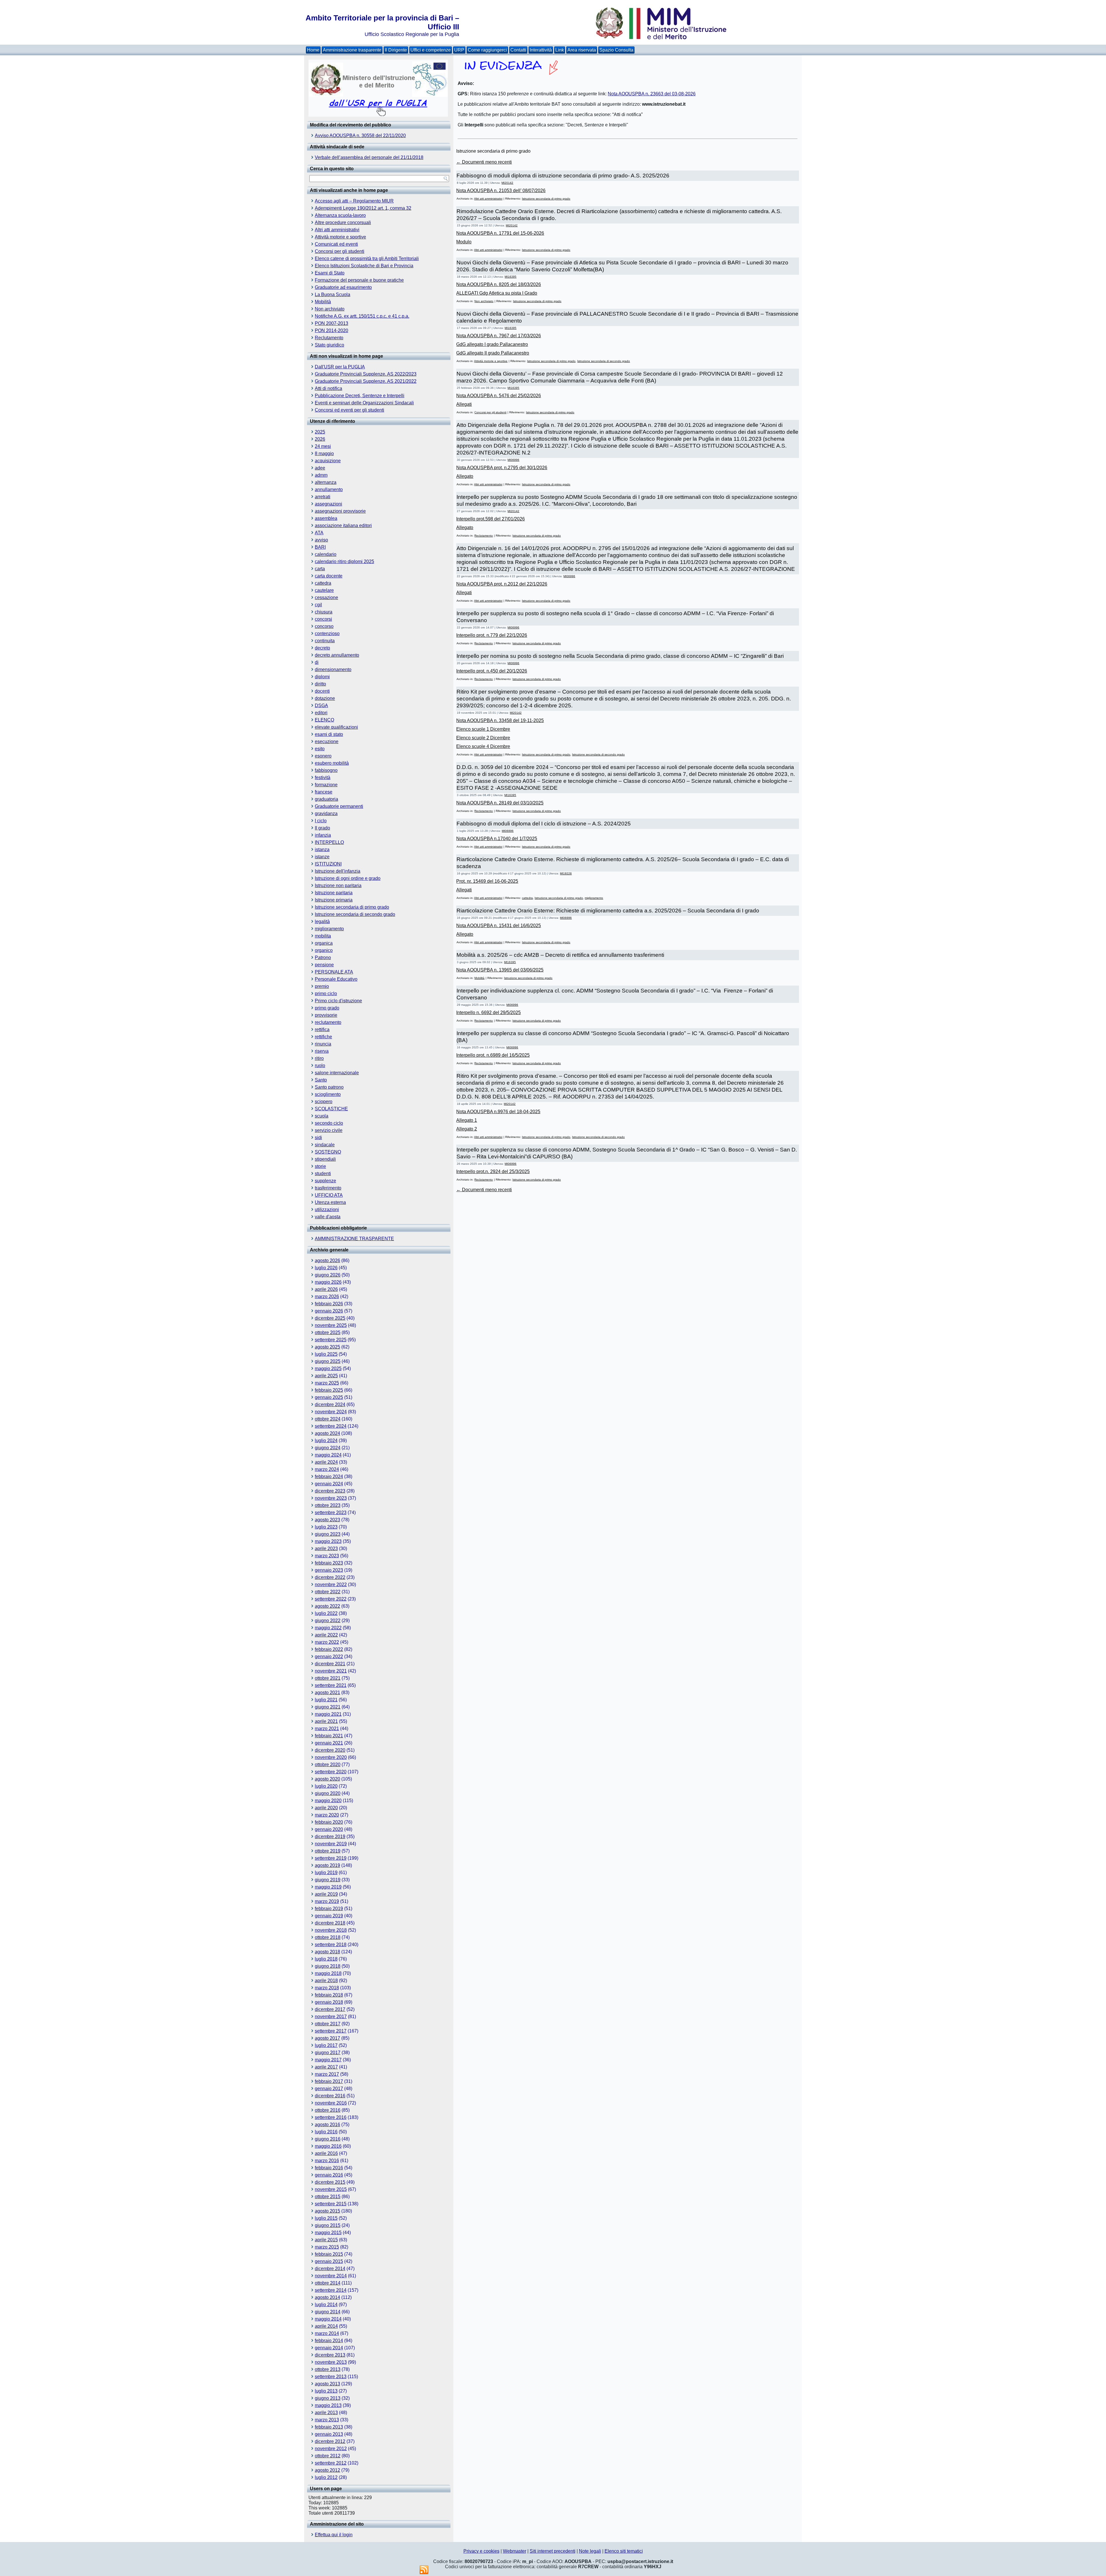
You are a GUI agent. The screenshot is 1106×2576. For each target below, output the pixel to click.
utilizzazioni (327, 1210)
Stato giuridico (329, 345)
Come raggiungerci (487, 50)
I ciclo (321, 821)
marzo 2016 (327, 2161)
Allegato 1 (467, 1120)
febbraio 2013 (329, 2427)
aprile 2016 (326, 2153)
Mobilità (323, 302)
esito (320, 749)
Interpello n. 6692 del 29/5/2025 (488, 1013)
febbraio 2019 (329, 1909)
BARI (320, 547)
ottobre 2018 (328, 1937)
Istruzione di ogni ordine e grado (348, 878)
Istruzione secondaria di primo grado (352, 907)
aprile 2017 (326, 2067)
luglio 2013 (326, 2391)
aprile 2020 (326, 1808)
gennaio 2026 (329, 1311)
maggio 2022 (328, 1628)
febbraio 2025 (329, 1390)
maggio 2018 (328, 1973)
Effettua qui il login (334, 2535)
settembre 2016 (331, 2117)
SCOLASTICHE (331, 1109)
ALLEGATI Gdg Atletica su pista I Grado (497, 293)
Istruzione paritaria (334, 893)
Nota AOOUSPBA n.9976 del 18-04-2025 (498, 1112)
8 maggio (324, 453)
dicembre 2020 (330, 1750)
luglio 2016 (326, 2132)
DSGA (321, 705)
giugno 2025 (328, 1361)
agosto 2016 (327, 2125)
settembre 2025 (331, 1340)
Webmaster (515, 2551)
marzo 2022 (327, 1642)
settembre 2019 (331, 1858)
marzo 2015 (327, 2247)
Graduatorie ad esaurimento (343, 287)
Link (560, 50)
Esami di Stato (330, 273)
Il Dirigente (396, 50)
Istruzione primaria (334, 900)
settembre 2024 (331, 1426)
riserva (322, 1051)
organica (324, 943)
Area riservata (582, 50)
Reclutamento (329, 338)
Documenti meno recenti (484, 162)
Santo (321, 1080)
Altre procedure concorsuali (343, 222)
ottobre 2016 (328, 2110)
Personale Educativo (336, 979)
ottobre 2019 (328, 1851)
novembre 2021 (331, 1671)
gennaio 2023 (329, 1570)
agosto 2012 (327, 2470)
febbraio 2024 (329, 1477)
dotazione (325, 698)
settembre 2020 (331, 1772)
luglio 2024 (326, 1441)
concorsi (323, 619)
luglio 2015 (326, 2218)
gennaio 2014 (329, 2348)
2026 (320, 439)
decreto (322, 648)
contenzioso (327, 633)
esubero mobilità (332, 763)
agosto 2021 (327, 1693)
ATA (319, 533)
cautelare (324, 590)
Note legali (590, 2551)
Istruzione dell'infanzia (338, 871)
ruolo (320, 1066)
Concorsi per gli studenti (340, 251)
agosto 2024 (327, 1433)
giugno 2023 (328, 1534)
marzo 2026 (327, 1296)
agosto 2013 (327, 2384)
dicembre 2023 (330, 1491)
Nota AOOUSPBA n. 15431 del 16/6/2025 (499, 926)
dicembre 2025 (330, 1318)
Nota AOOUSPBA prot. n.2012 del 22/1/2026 (502, 584)
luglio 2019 (326, 1873)
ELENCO (324, 720)
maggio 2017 (328, 2060)
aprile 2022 (326, 1635)
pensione (324, 965)
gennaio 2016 (329, 2175)
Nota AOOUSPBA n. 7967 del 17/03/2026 (499, 336)
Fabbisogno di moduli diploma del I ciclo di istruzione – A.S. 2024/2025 (544, 824)
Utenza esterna (330, 1202)
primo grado (327, 1008)
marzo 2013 (327, 2420)
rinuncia (323, 1044)
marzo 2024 (327, 1469)
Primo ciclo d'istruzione (338, 1001)
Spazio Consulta (616, 50)
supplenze (325, 1181)
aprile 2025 (326, 1376)
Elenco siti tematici (624, 2551)
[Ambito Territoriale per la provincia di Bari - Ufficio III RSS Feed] (424, 2570)
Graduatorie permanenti (339, 806)
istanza (322, 849)
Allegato (465, 476)
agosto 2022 (327, 1606)
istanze (322, 857)
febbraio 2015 (329, 2254)
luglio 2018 (326, 1959)
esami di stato (329, 734)
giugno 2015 (328, 2225)
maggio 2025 (328, 1368)
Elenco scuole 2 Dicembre (483, 738)
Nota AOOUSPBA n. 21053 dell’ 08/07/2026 (501, 191)
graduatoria (326, 799)
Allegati (464, 404)
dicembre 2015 (330, 2182)
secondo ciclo (329, 1123)
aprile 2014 (326, 2326)
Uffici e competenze (431, 50)
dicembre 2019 (330, 1837)
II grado (322, 828)
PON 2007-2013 (332, 323)
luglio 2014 (326, 2305)
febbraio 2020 (329, 1822)
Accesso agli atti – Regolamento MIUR (354, 201)
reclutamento (328, 1022)
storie (320, 1166)
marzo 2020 (327, 1815)
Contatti (518, 50)
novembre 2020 (331, 1757)
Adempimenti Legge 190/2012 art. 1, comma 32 (363, 208)
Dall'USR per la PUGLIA (340, 367)
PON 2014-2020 (332, 330)
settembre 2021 (331, 1685)
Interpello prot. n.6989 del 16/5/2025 (493, 1055)
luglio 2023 (326, 1527)
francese (324, 792)
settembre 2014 (331, 2290)
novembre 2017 (331, 2017)
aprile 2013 (326, 2413)
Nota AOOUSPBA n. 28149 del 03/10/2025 (500, 803)
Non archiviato (330, 309)
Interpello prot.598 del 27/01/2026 (490, 519)
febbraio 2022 (329, 1649)
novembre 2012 (331, 2449)
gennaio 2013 (329, 2434)
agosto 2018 (327, 1952)
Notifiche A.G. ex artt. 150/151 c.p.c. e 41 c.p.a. (362, 316)
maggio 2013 (328, 2405)
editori (321, 713)
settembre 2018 (331, 1945)
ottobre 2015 (328, 2197)
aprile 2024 (326, 1462)
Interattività (541, 50)
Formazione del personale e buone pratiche (359, 280)
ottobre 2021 (328, 1678)
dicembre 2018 (330, 1923)
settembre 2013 (331, 2377)
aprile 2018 (326, 1981)
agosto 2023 (327, 1520)
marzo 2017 (327, 2074)
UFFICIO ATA (329, 1195)
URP (459, 50)
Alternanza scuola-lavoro (340, 215)
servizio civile (329, 1130)
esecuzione (327, 741)
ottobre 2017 (328, 2024)
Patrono (323, 958)
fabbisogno (326, 770)
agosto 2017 (327, 2038)
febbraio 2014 (329, 2341)
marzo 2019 (327, 1901)
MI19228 (566, 873)
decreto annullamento (337, 655)
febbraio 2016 (329, 2168)
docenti (322, 691)
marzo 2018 (327, 1988)
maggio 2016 (328, 2146)
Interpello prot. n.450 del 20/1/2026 (492, 671)
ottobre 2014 (328, 2283)
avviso (321, 540)
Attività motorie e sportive (340, 237)
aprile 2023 (326, 1549)
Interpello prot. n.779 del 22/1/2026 (492, 635)
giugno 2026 (328, 1275)
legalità (322, 922)
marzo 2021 (327, 1729)
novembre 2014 (331, 2276)
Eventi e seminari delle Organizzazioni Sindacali (364, 403)
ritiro (319, 1058)
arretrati (323, 497)
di (317, 662)
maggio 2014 (328, 2319)
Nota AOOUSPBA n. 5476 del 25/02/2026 (499, 396)
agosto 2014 (327, 2297)
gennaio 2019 (329, 1916)
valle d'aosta (328, 1217)
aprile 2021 (326, 1721)
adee (320, 468)
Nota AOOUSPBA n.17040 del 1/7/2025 (497, 839)
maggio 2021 (328, 1714)
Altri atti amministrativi (337, 230)
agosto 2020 (327, 1779)
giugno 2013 (328, 2398)
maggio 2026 (328, 1282)
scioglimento (328, 1094)
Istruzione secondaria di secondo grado (355, 914)
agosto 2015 (327, 2211)
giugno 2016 (328, 2139)
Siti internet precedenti (553, 2551)
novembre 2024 (331, 1412)
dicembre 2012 (330, 2441)
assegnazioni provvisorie (340, 511)
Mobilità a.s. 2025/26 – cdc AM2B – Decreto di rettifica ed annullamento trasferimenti (560, 955)
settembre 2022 (331, 1599)
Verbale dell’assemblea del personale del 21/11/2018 (369, 157)
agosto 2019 (327, 1865)
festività (323, 777)
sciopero (324, 1102)
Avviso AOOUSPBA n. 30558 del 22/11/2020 (360, 136)
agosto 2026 (327, 1260)
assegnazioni (328, 504)
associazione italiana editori (343, 525)
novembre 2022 (331, 1585)
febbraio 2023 (329, 1563)
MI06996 (513, 460)
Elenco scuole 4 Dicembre (483, 746)
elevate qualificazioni (336, 727)
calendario (326, 554)
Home (313, 50)
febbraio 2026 (329, 1304)
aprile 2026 (326, 1289)
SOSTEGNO (328, 1152)
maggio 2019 (328, 1887)
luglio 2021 (326, 1700)
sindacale (325, 1145)
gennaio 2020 (329, 1829)
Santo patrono (329, 1087)
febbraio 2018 (329, 1995)
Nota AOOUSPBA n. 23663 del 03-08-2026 (652, 94)
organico (324, 950)
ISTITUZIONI (328, 864)
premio (322, 986)
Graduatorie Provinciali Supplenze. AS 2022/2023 (366, 374)
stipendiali (325, 1159)
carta (320, 569)
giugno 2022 (328, 1621)
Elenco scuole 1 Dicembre (483, 729)
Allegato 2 (467, 1129)
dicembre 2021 (330, 1664)
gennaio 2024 (329, 1484)
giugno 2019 (328, 1880)
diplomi (322, 677)
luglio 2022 (326, 1613)
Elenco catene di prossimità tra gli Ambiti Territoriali (367, 258)
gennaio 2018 (329, 2002)
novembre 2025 (331, 1325)
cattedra (323, 583)
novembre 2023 (331, 1498)
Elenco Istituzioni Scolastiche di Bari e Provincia (364, 266)
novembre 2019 (331, 1844)
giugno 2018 (328, 1966)
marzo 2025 (327, 1383)
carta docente (329, 576)
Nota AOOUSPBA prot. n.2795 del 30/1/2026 (502, 468)
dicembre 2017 (330, 2009)
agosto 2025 (327, 1347)
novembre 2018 (331, 1930)
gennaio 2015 (329, 2261)
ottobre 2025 (328, 1332)
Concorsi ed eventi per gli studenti (350, 410)
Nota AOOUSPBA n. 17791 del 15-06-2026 (500, 233)
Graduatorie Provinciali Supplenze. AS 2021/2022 (366, 381)
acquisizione (328, 461)
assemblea (326, 518)
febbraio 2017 (329, 2081)
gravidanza (326, 813)
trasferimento (328, 1188)
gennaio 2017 (329, 2089)
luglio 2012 (326, 2477)
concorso (324, 626)
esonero (323, 756)
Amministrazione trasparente (352, 50)
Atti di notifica (328, 388)
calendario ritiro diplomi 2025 (344, 561)
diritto (320, 684)
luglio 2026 (326, 1268)
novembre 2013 (331, 2362)
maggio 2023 (328, 1541)
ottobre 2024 (328, 1419)
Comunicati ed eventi (336, 244)
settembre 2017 (331, 2031)
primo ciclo (326, 994)
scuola (322, 1116)
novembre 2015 (331, 2189)
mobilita (323, 936)
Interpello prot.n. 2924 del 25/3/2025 (493, 1171)
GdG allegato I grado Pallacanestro (492, 344)
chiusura (324, 612)
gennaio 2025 (329, 1397)
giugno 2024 (328, 1448)
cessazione (326, 597)
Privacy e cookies (481, 2551)
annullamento (329, 489)
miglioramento (329, 929)
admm (321, 475)
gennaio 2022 (329, 1657)
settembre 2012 (331, 2463)
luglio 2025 (326, 1354)
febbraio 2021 (329, 1736)
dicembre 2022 (330, 1577)
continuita (325, 641)
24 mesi (323, 446)
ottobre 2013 (328, 2369)
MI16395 (511, 277)
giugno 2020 (328, 1793)
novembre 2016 (331, 2103)
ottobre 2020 (328, 1765)
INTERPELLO (329, 842)
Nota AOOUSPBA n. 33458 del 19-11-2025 (500, 720)
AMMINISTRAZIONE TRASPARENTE (354, 1239)
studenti (323, 1174)
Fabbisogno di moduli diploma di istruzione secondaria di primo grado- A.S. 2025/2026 (563, 176)
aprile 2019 (326, 1894)
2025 (320, 432)
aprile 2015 (326, 2240)
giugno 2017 (328, 2053)
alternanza (326, 482)
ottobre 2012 (328, 2456)
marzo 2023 (327, 1556)
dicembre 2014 (330, 2269)
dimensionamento (333, 669)
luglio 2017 (326, 2045)
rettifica (322, 1030)
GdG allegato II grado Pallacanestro (493, 353)
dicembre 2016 (330, 2096)
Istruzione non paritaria (338, 885)
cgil (318, 605)
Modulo (464, 242)
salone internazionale (337, 1073)
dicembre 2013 (330, 2355)
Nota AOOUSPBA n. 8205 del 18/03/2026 (499, 284)
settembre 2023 (331, 1513)
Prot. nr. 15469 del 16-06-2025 (487, 881)
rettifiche (323, 1037)
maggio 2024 (328, 1455)
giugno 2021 (328, 1707)
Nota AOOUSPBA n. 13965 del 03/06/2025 (500, 970)
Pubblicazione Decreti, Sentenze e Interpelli (360, 396)
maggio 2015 (328, 2233)
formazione (326, 785)
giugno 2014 (328, 2312)
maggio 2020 (328, 1801)
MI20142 (507, 183)
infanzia (323, 835)
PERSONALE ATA (334, 972)
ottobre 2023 (328, 1505)
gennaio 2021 (329, 1743)
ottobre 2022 (328, 1592)
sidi (318, 1138)
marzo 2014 (327, 2333)
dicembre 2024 (330, 1405)
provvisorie (326, 1015)
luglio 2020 (326, 1786)
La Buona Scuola (333, 294)
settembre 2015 (331, 2204)
